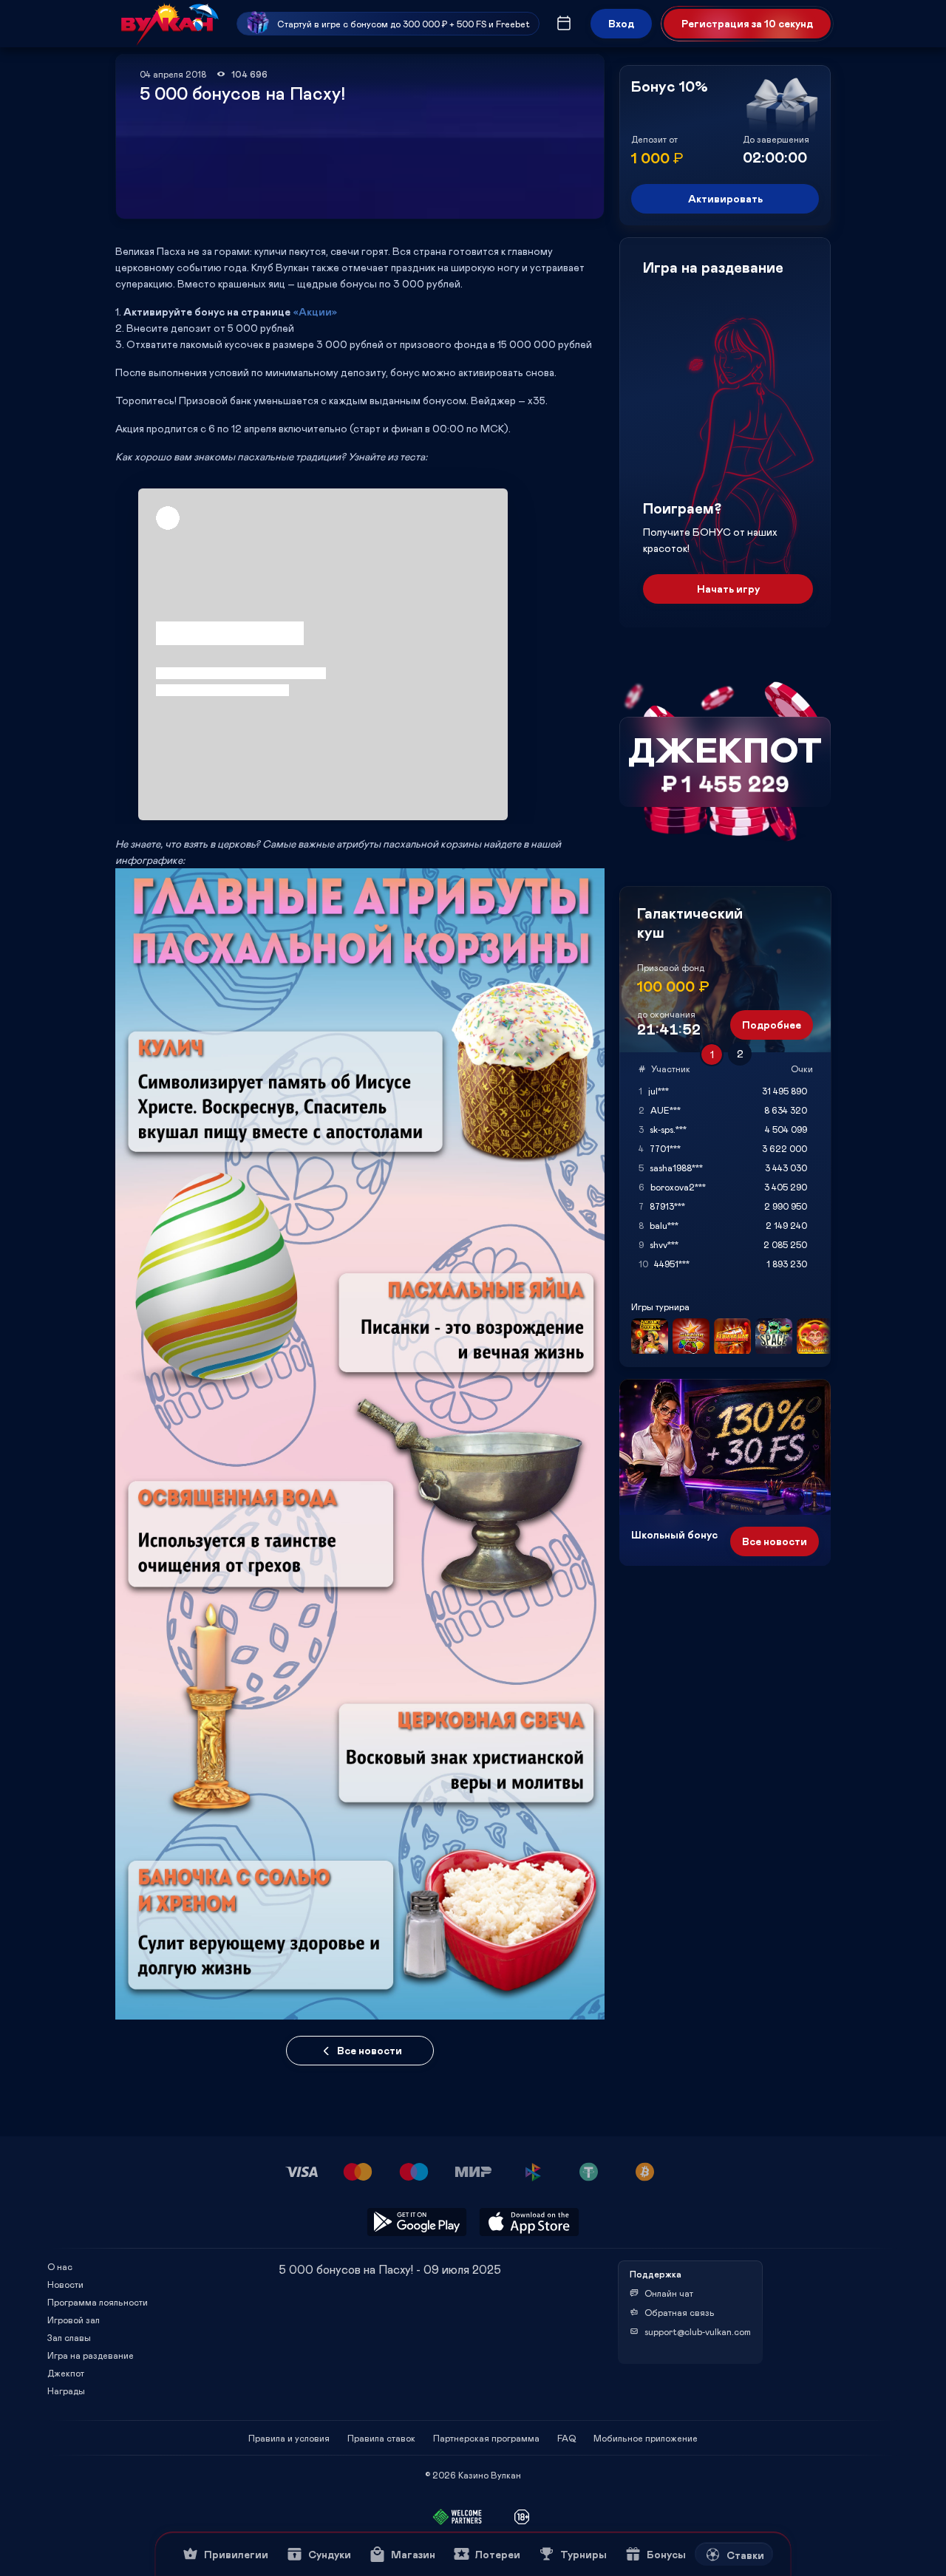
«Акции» (315, 311)
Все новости (370, 2050)
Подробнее (772, 1025)
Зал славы (69, 2337)
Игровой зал (74, 2320)
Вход (621, 23)
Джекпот (66, 2373)
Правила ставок (381, 2438)
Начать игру (728, 589)
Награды (66, 2391)
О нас (60, 2266)
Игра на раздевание (91, 2355)
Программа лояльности (98, 2302)
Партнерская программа (486, 2438)
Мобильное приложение (646, 2438)
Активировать (725, 198)
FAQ (566, 2438)
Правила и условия (289, 2438)
